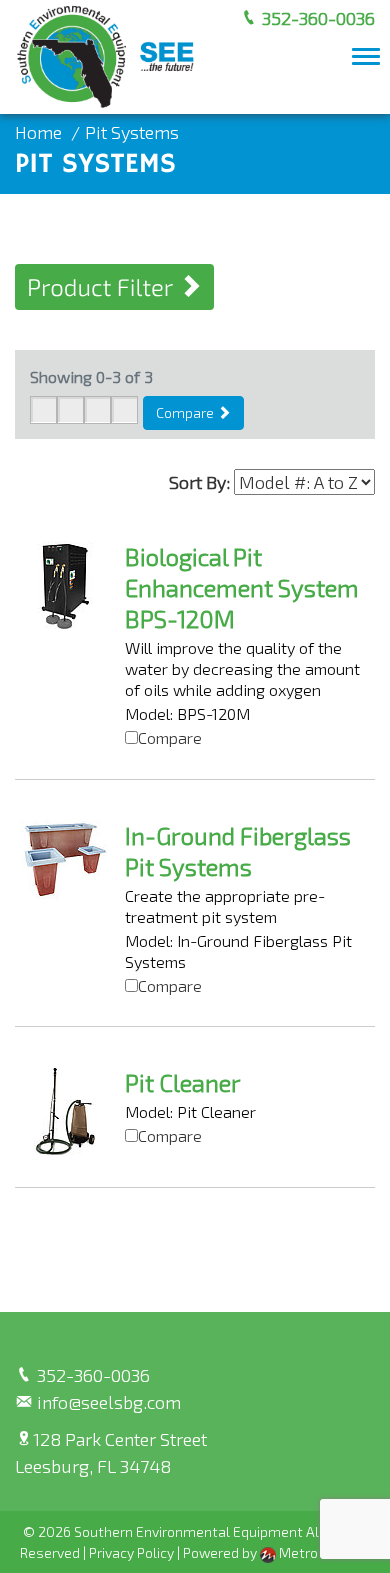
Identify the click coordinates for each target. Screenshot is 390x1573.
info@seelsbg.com (107, 1402)
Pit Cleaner (183, 1082)
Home (38, 132)
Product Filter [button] (102, 286)
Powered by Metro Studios (276, 1552)
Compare (186, 412)
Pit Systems (132, 132)
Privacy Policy (131, 1552)
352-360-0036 (316, 18)
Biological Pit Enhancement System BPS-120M (242, 587)
